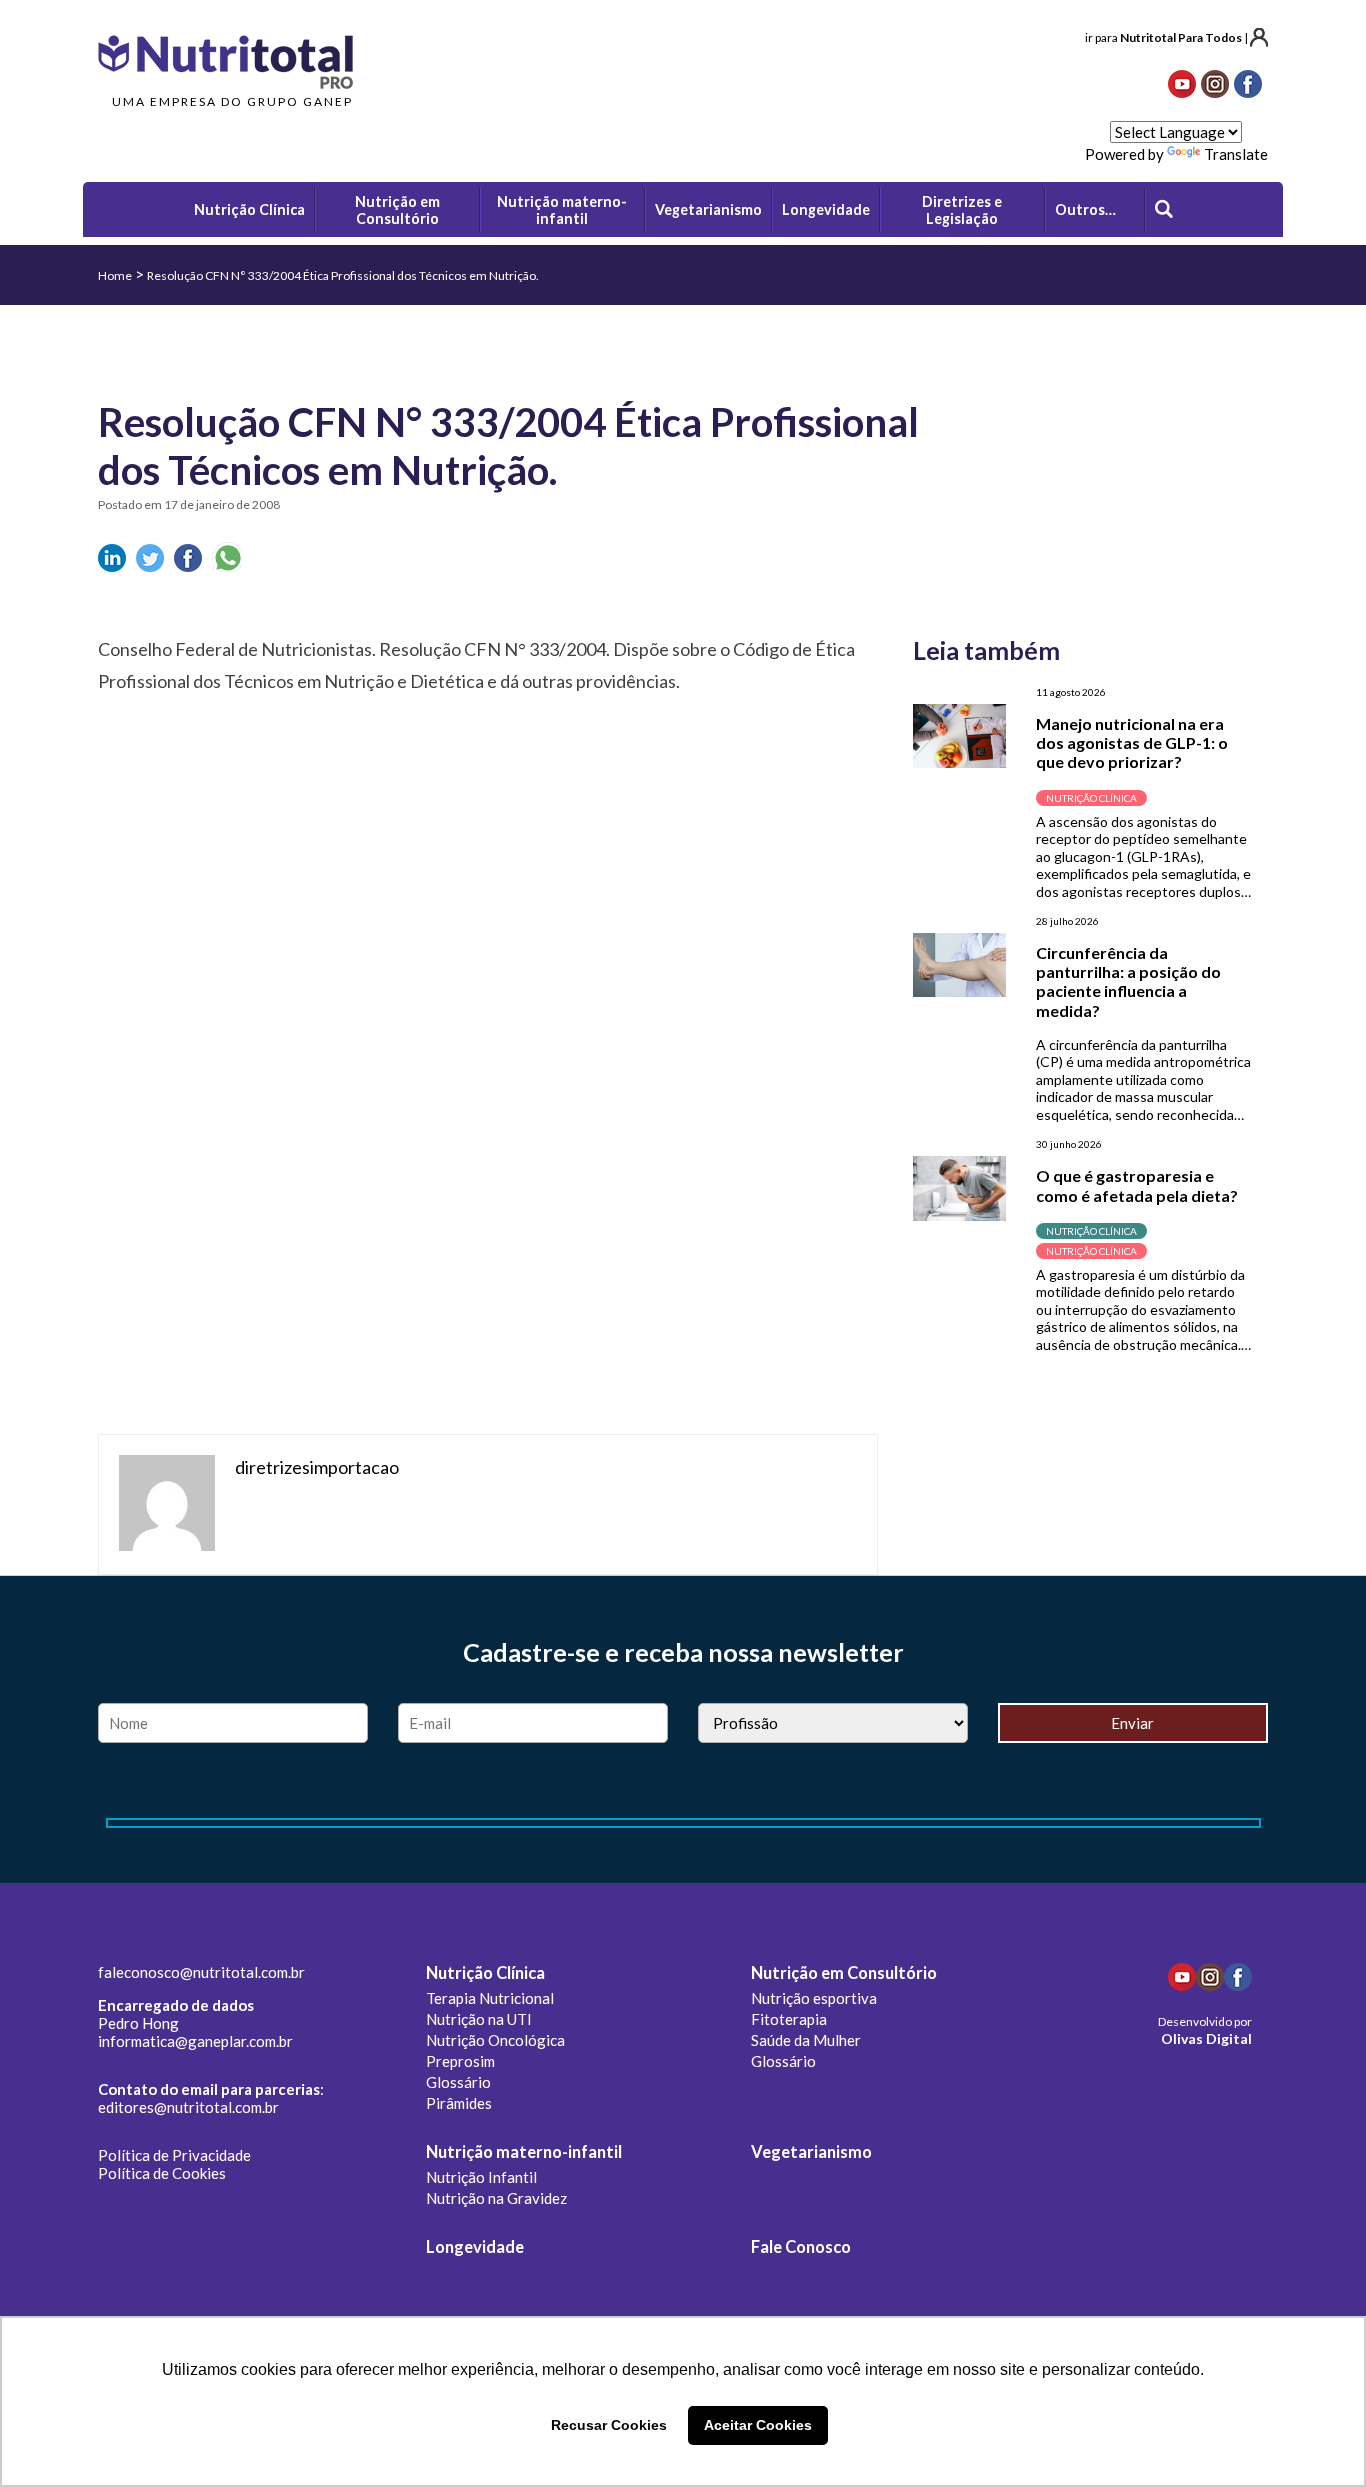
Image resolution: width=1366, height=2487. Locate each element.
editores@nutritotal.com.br (188, 2107)
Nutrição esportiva (814, 1998)
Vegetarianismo (811, 2152)
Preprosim (460, 2061)
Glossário (458, 2082)
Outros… (1085, 209)
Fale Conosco (801, 2247)
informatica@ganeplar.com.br (195, 2041)
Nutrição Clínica (485, 1973)
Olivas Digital (1206, 2038)
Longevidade (475, 2247)
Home (115, 275)
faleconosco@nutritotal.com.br (201, 1972)
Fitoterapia (789, 2019)
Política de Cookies (162, 2173)
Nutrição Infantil (481, 2177)
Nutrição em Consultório (844, 1973)
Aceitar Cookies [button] (758, 2425)
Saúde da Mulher (806, 2040)
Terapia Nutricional (490, 1998)
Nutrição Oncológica (495, 2040)
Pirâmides (459, 2103)
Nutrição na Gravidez (496, 2198)
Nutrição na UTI (479, 2019)
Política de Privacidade (174, 2155)
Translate (1236, 154)
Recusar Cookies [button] (609, 2425)
